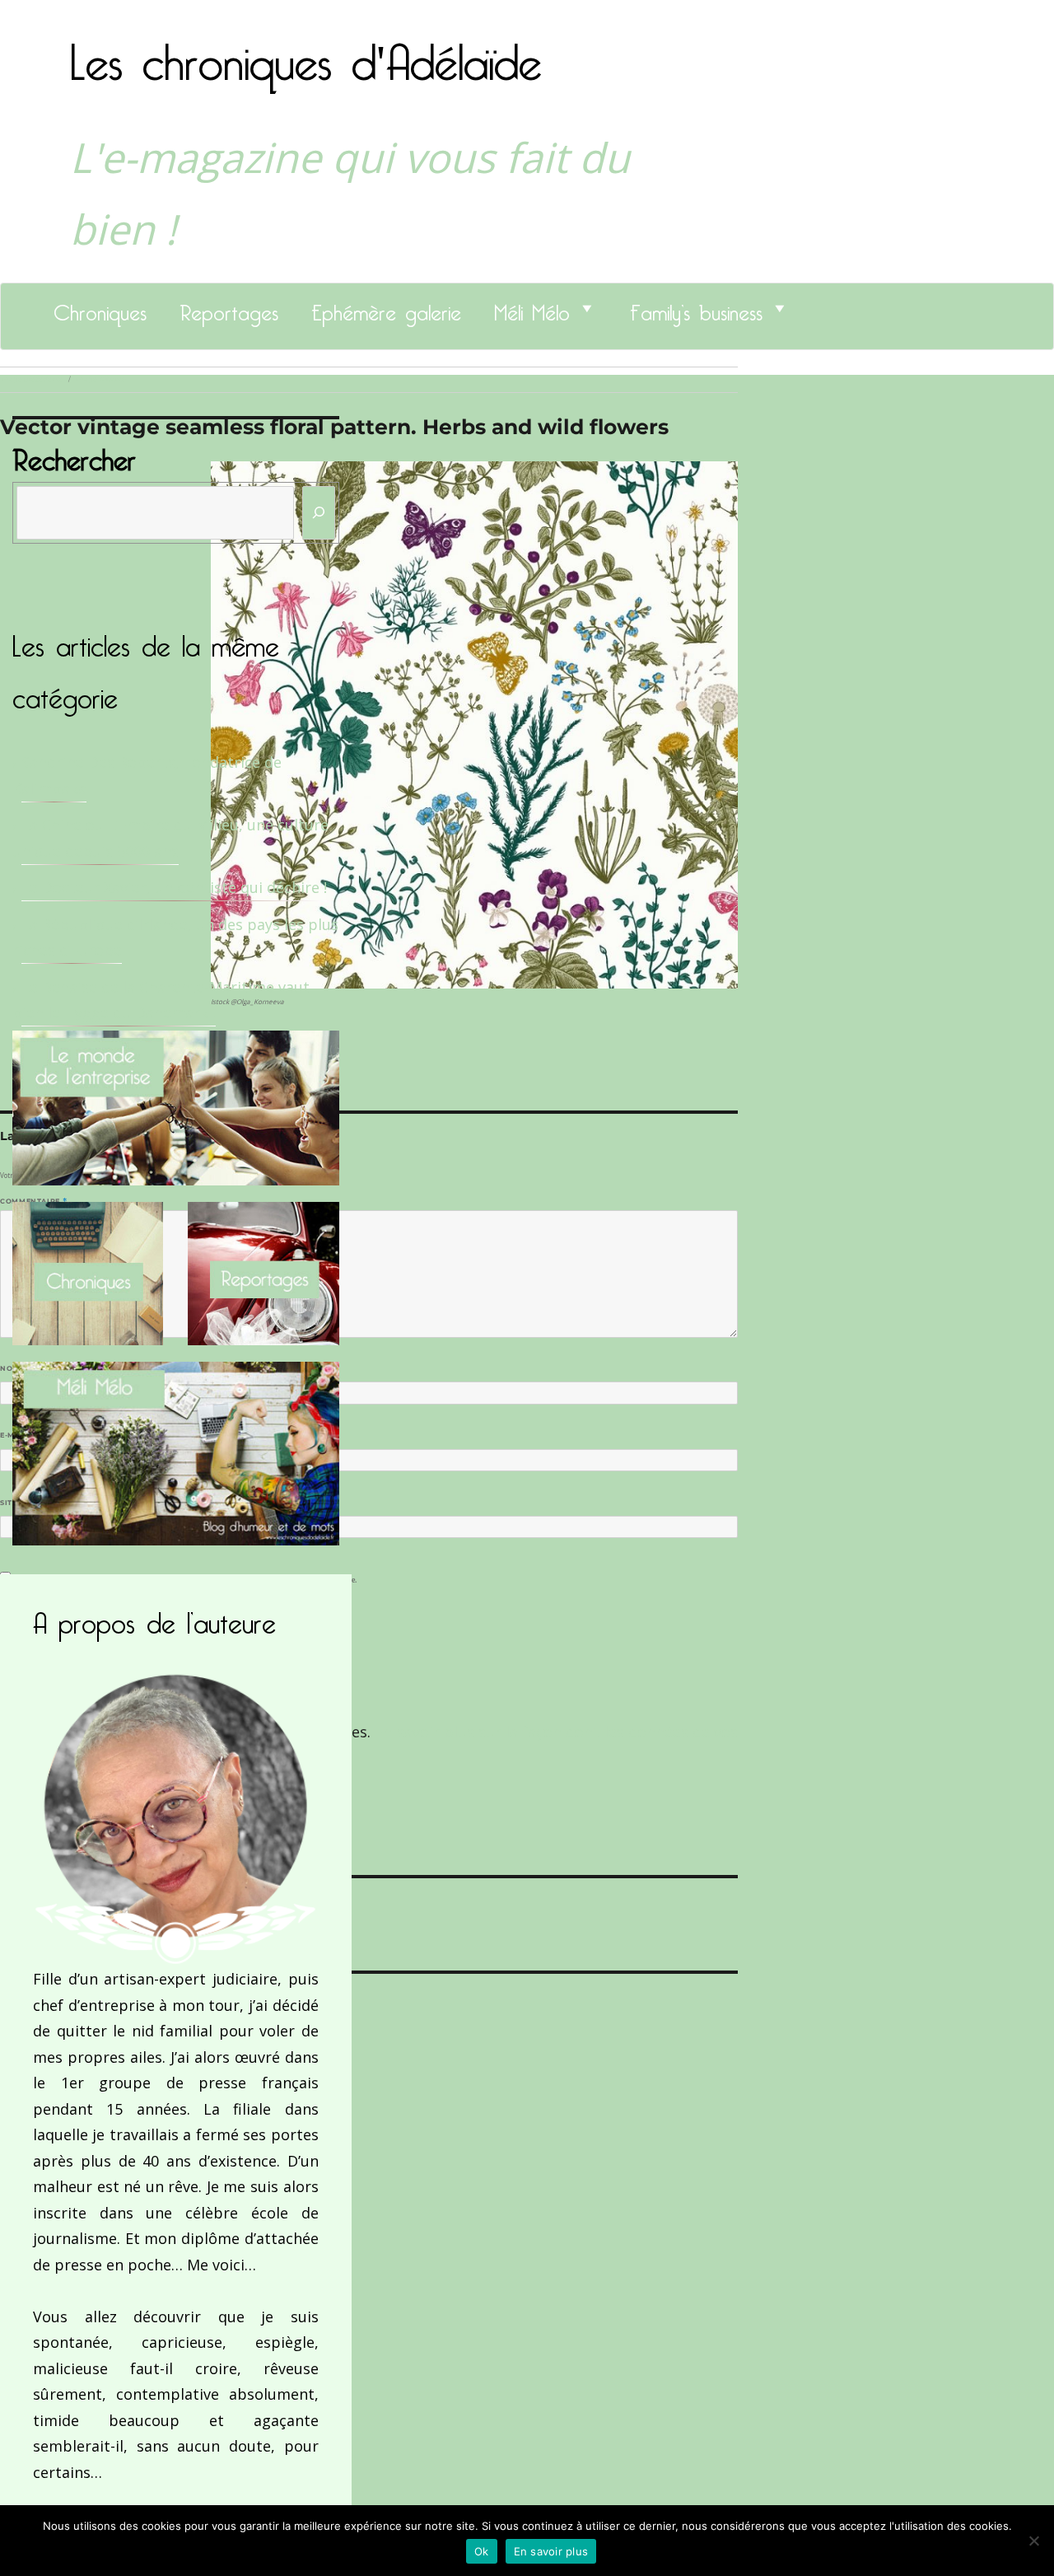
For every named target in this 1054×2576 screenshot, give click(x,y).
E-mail (17, 1435)
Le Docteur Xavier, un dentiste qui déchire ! (174, 887)
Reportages (229, 308)
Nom (13, 1368)
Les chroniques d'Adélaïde (306, 52)
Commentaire (33, 1201)
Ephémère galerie (386, 308)
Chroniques (100, 308)
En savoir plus (551, 2551)
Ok (482, 2551)
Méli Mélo (532, 308)
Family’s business (696, 308)
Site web (19, 1503)
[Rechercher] (319, 513)
